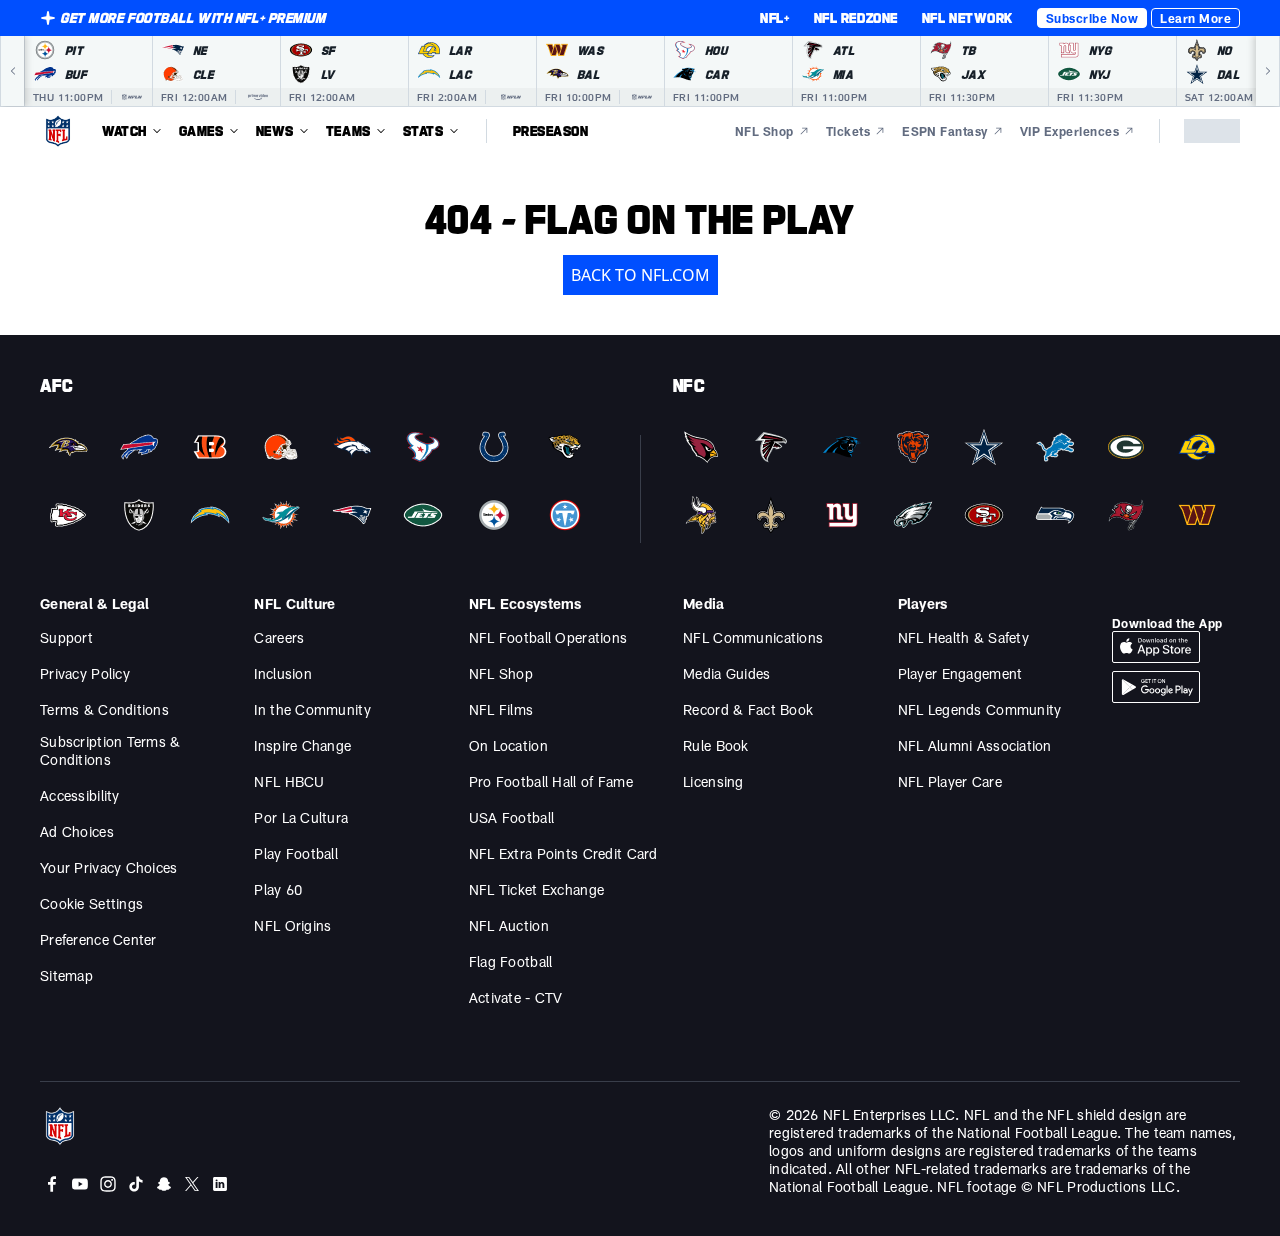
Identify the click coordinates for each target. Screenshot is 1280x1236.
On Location (508, 745)
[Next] (1268, 71)
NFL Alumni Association (975, 745)
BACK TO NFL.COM (640, 275)
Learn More (1195, 18)
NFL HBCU (289, 781)
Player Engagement (960, 673)
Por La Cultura (301, 817)
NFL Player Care (950, 781)
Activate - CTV (516, 997)
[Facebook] (52, 1184)
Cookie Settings (91, 903)
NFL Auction (509, 925)
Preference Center (98, 939)
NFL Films (501, 709)
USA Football (511, 817)
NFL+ (774, 18)
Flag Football (511, 961)
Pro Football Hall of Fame (551, 781)
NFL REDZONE (856, 18)
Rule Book (716, 745)
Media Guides (726, 673)
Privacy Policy (85, 673)
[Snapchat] (164, 1184)
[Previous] (12, 71)
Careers (279, 637)
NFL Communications (753, 637)
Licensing (713, 781)
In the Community (312, 709)
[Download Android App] (1156, 687)
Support (66, 637)
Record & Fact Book (748, 709)
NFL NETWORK (967, 18)
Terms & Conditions (104, 709)
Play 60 (278, 889)
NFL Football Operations (548, 637)
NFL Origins (292, 925)
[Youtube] (80, 1184)
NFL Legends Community (980, 709)
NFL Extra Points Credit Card (563, 853)
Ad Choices (77, 831)
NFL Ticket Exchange (536, 889)
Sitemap (66, 975)
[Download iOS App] (1156, 647)
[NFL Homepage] (58, 131)
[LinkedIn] (220, 1184)
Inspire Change (302, 745)
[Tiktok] (136, 1184)
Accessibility (80, 795)
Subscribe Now (1092, 18)
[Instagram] (108, 1184)
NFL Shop (501, 673)
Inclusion (283, 673)
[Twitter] (192, 1184)
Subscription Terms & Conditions (110, 750)
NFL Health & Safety (963, 637)
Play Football (296, 853)
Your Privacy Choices (109, 867)
